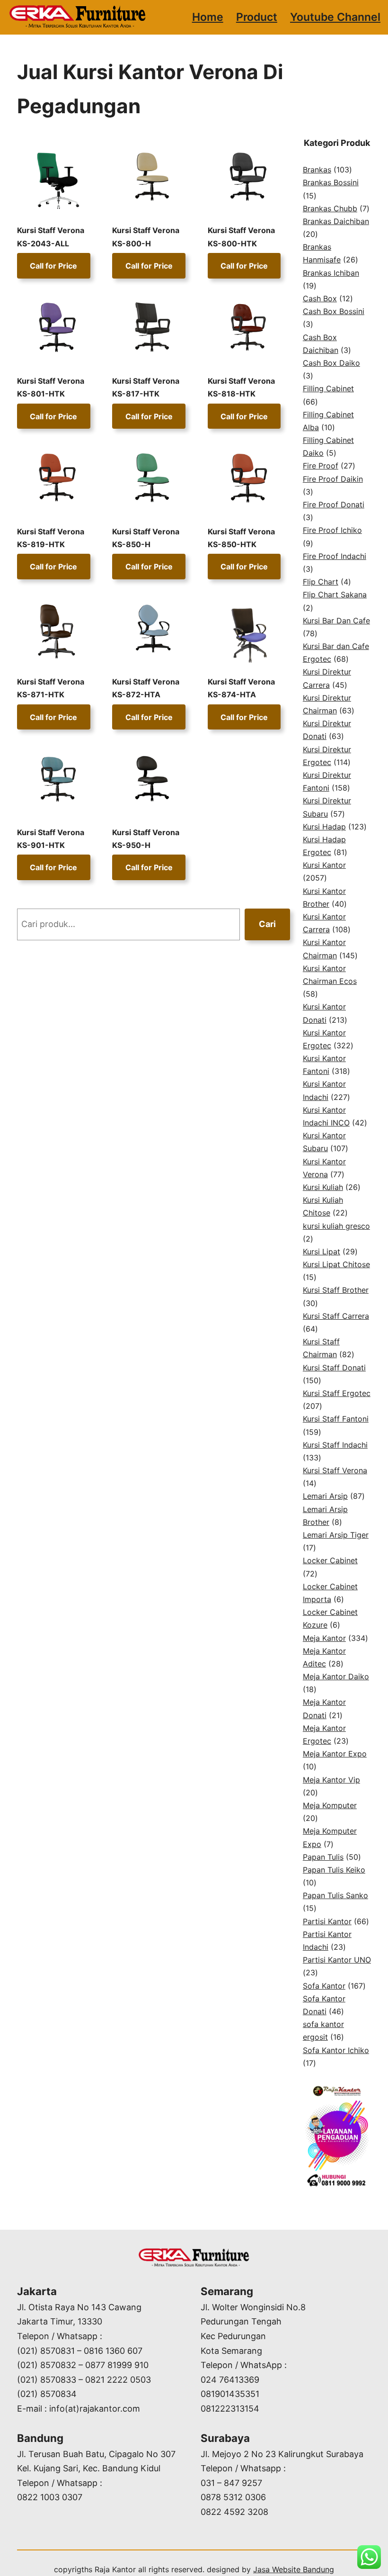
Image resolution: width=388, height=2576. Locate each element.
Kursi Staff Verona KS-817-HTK (146, 387)
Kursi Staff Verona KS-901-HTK (51, 839)
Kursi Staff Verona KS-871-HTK (51, 688)
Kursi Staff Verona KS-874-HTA (241, 688)
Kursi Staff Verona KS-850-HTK (241, 538)
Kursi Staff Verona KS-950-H (146, 839)
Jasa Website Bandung (294, 2569)
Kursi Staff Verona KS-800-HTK (241, 237)
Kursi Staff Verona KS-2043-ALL (51, 237)
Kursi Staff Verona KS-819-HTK (51, 538)
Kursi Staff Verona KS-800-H (146, 237)
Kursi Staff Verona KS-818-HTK (241, 387)
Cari (267, 924)
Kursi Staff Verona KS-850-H (146, 538)
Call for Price (53, 266)
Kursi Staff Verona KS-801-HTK (51, 387)
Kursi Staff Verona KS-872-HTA (146, 688)
